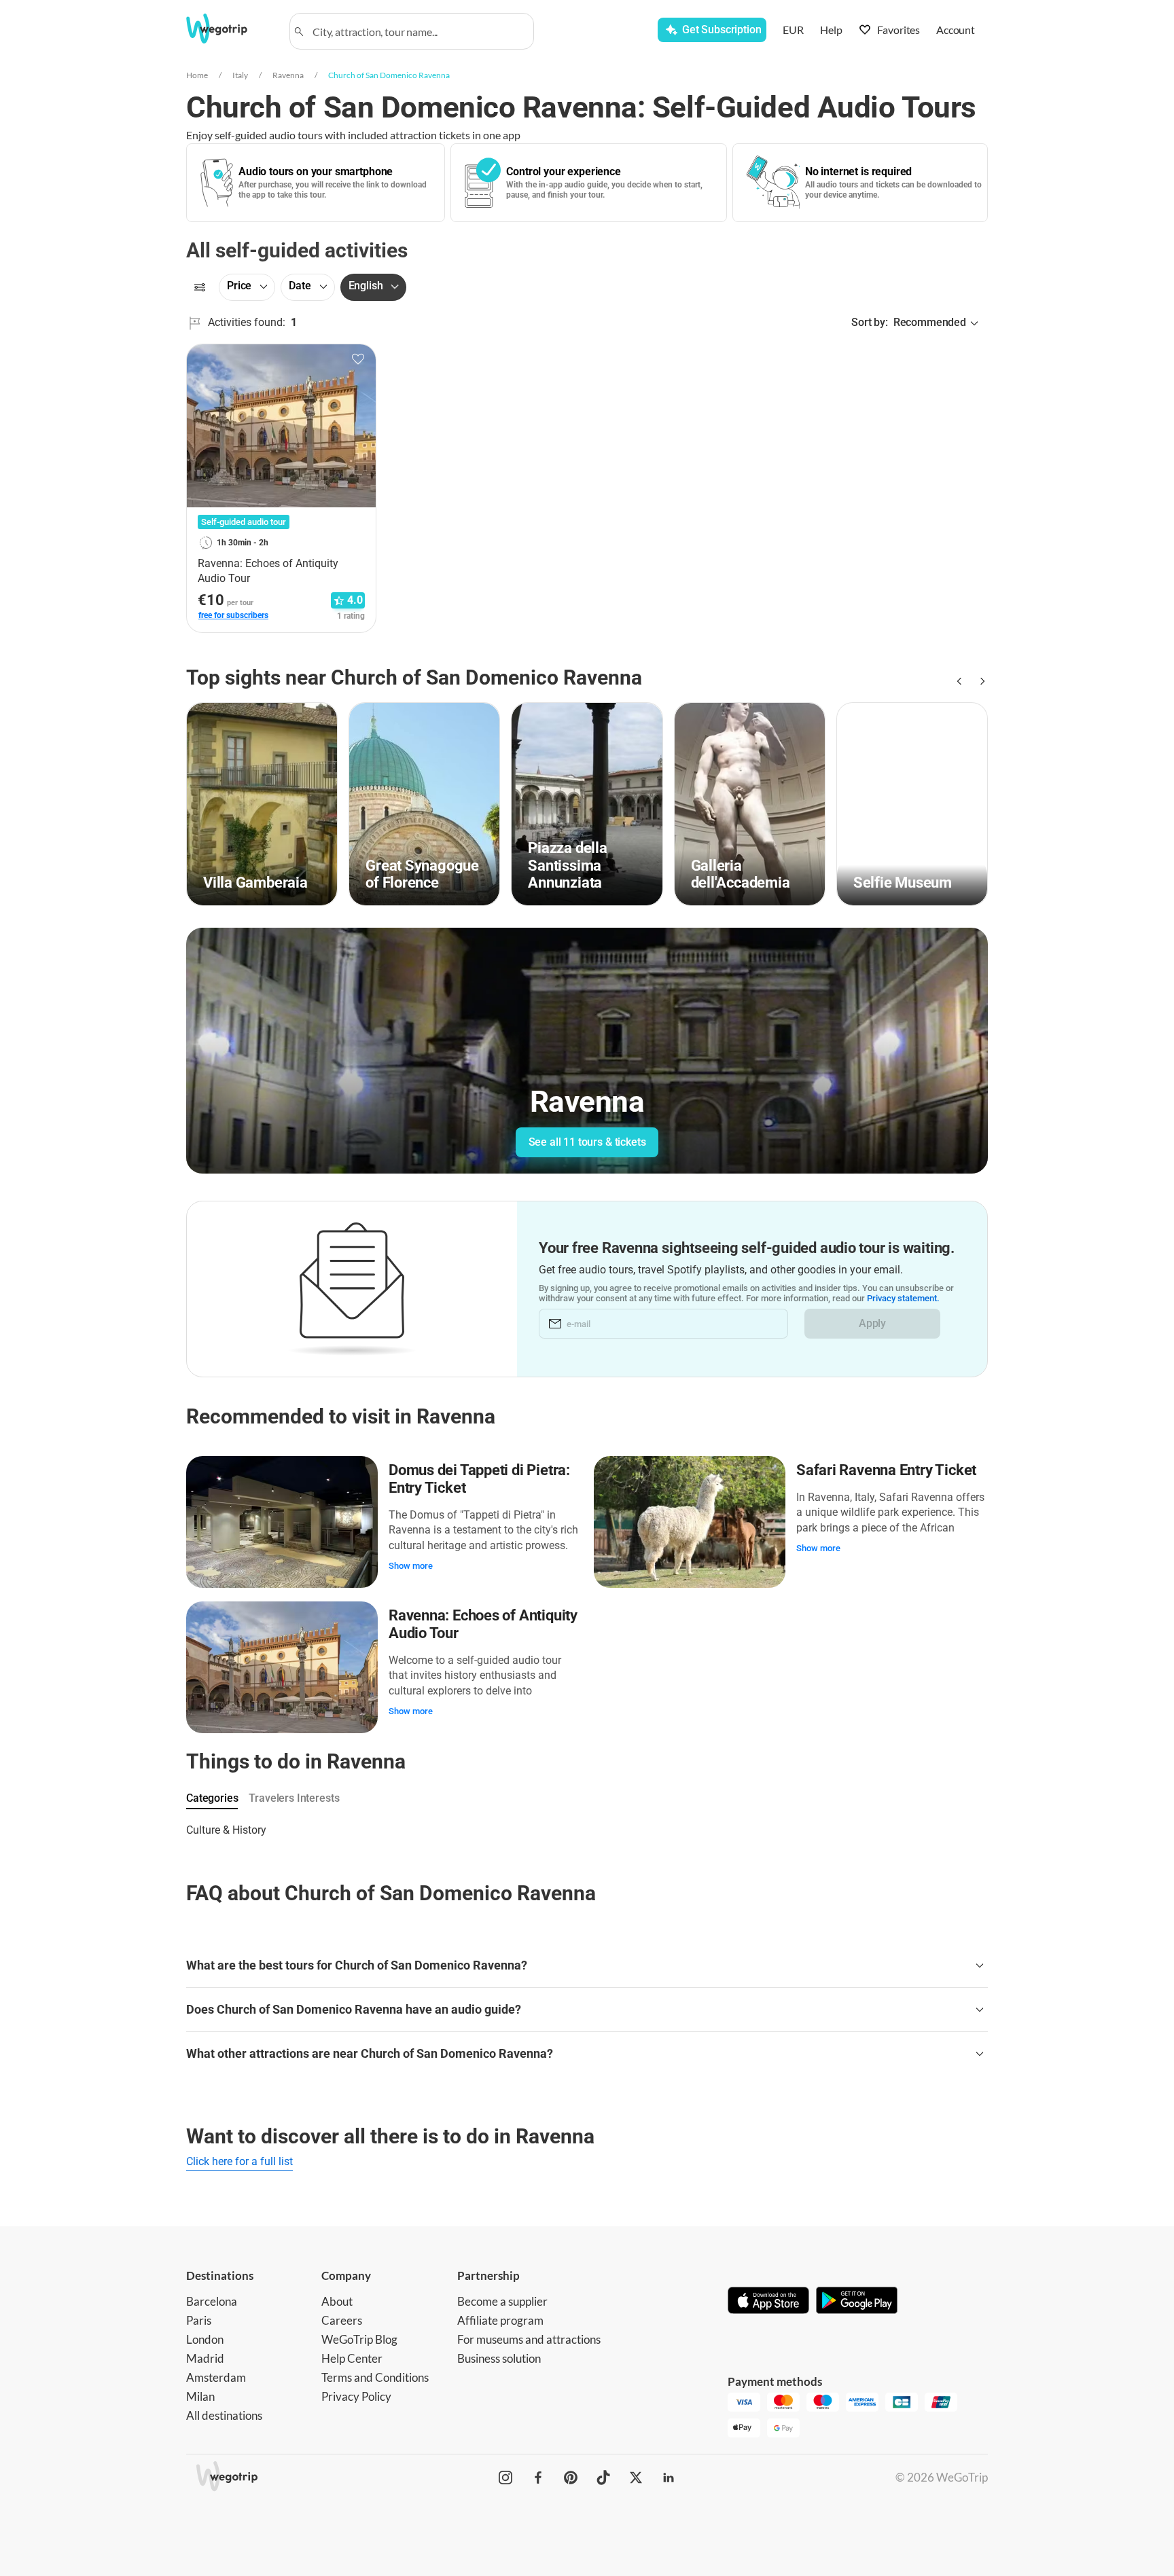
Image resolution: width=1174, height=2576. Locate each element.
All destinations (224, 2415)
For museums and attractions (529, 2339)
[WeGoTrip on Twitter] (636, 2478)
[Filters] (200, 287)
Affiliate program (500, 2320)
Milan (200, 2396)
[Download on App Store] (768, 2302)
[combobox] (418, 31)
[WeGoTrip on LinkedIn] (669, 2478)
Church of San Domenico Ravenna (389, 75)
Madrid (205, 2358)
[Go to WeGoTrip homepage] (229, 29)
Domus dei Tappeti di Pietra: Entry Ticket (479, 1479)
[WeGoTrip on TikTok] (603, 2478)
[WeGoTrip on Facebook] (538, 2478)
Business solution (499, 2358)
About (337, 2301)
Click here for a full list (239, 2161)
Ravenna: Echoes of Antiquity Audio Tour (483, 1624)
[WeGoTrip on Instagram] (505, 2478)
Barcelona (212, 2301)
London (205, 2339)
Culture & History (226, 1830)
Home (197, 75)
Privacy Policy (356, 2396)
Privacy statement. (903, 1298)
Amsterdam (216, 2377)
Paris (199, 2320)
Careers (342, 2320)
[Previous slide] (958, 681)
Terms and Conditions (375, 2377)
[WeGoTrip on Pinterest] (571, 2478)
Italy (240, 75)
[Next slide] (980, 681)
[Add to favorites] (358, 359)
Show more (411, 1566)
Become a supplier (502, 2301)
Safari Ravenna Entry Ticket (886, 1470)
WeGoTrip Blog (359, 2339)
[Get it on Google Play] (857, 2302)
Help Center (352, 2358)
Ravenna (288, 75)
